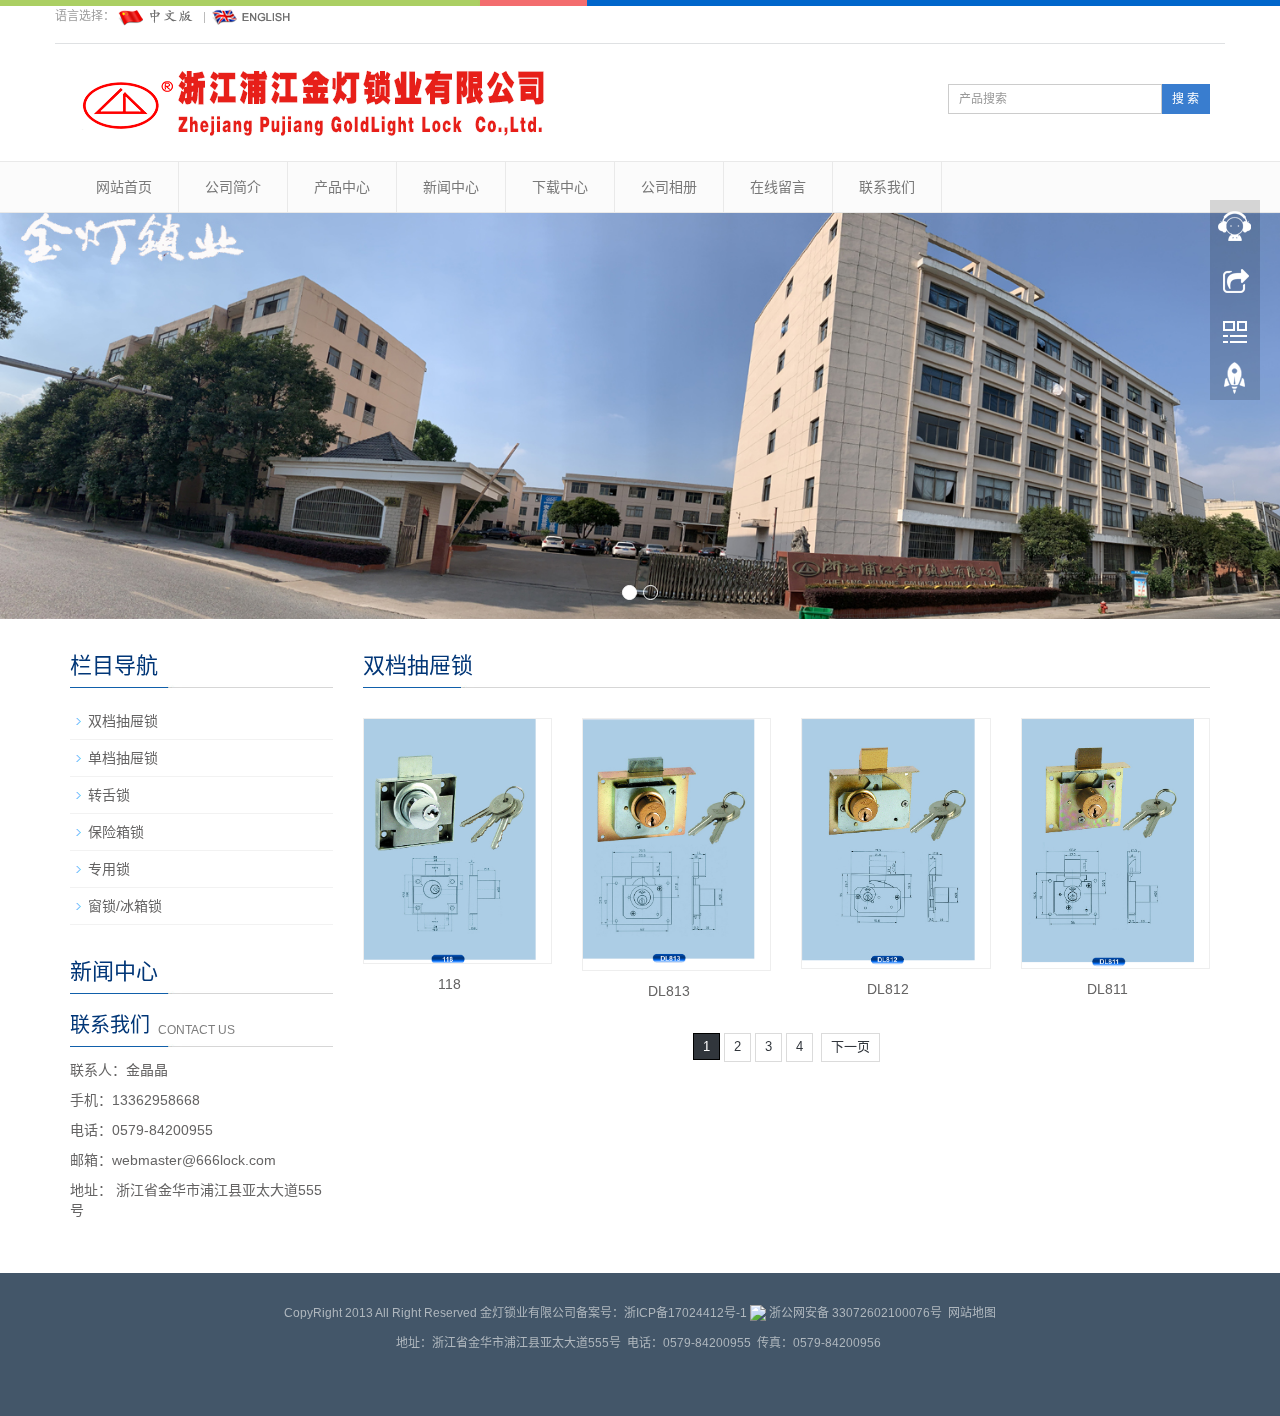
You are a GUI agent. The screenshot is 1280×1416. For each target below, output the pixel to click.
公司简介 (233, 187)
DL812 (888, 989)
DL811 (1107, 989)
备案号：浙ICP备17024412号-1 (661, 1313)
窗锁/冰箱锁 (125, 906)
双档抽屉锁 (123, 721)
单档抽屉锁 (123, 758)
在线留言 (778, 187)
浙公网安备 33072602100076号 (855, 1313)
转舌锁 (109, 795)
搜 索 (1185, 99)
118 (449, 984)
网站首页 (124, 187)
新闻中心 (451, 187)
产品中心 (342, 187)
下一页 (850, 1046)
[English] (252, 16)
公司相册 (669, 187)
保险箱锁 (116, 832)
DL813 (669, 991)
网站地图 (972, 1313)
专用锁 (109, 869)
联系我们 (887, 187)
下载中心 (560, 187)
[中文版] (157, 16)
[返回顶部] (1235, 383)
